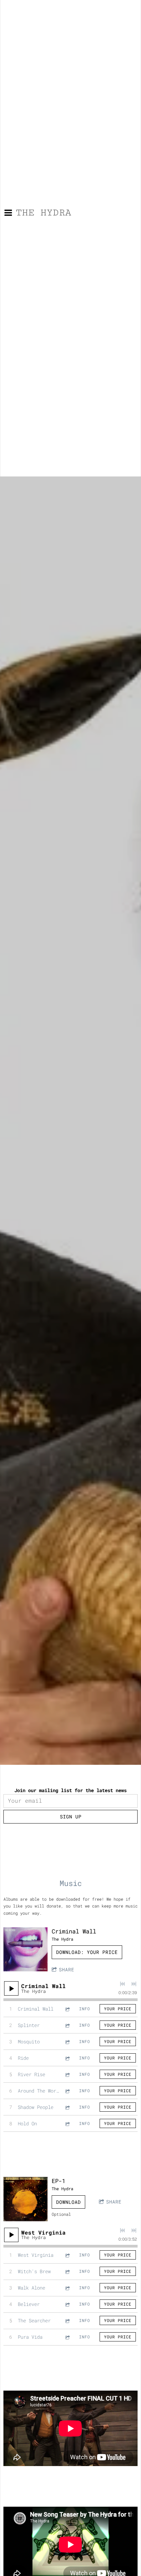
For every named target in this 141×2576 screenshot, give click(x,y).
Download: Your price (87, 1952)
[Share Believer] (67, 2304)
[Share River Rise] (67, 2074)
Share (67, 1969)
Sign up (71, 1817)
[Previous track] (123, 1984)
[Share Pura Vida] (67, 2337)
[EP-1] (25, 2199)
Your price (118, 2009)
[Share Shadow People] (67, 2107)
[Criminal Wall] (25, 1949)
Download (68, 2202)
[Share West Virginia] (67, 2255)
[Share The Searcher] (67, 2320)
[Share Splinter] (67, 2025)
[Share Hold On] (67, 2123)
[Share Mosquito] (67, 2042)
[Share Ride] (67, 2058)
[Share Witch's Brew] (67, 2271)
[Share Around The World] (67, 2091)
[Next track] (134, 1984)
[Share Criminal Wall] (67, 2009)
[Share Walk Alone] (67, 2288)
